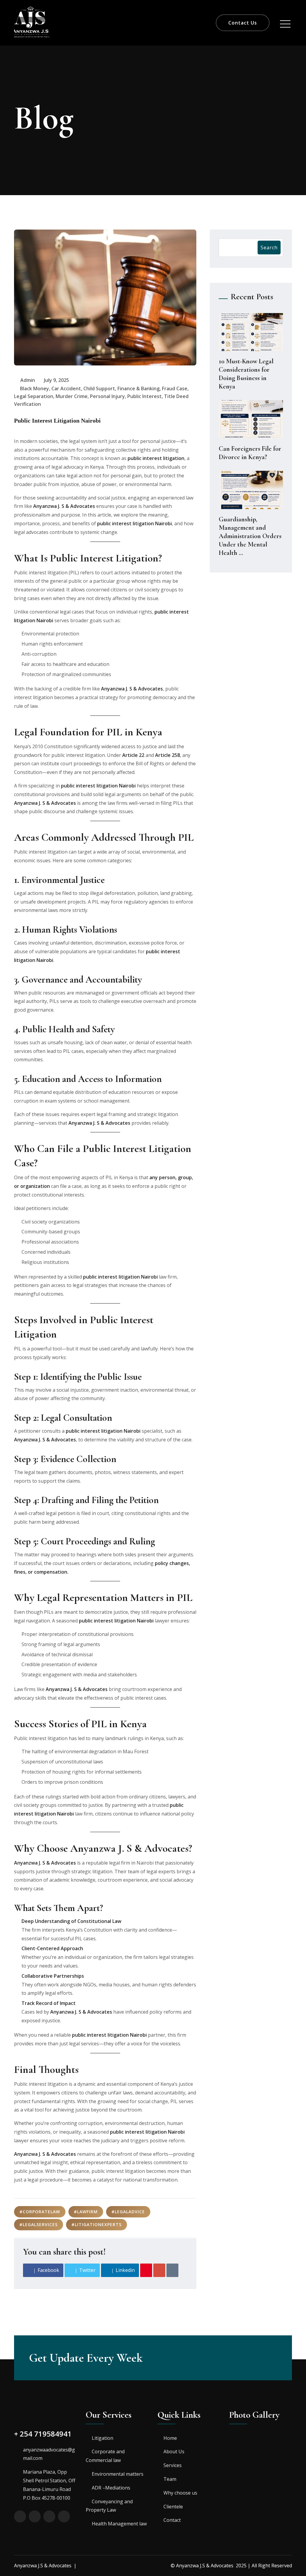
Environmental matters (118, 2474)
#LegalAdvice (128, 2212)
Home (170, 2438)
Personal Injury (107, 396)
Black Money (35, 388)
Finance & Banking (139, 388)
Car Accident (66, 388)
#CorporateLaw (40, 2212)
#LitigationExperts (97, 2224)
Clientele (173, 2507)
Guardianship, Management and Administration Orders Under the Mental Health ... (250, 536)
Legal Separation (34, 396)
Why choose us (180, 2493)
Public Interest (144, 396)
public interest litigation (156, 458)
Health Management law (119, 2524)
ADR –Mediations (111, 2488)
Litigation (102, 2438)
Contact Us (243, 23)
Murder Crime (72, 396)
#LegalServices (39, 2224)
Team (170, 2479)
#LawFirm (86, 2212)
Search (269, 248)
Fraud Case (175, 388)
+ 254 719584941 (43, 2434)
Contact (172, 2520)
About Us (174, 2451)
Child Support (99, 388)
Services (173, 2465)
